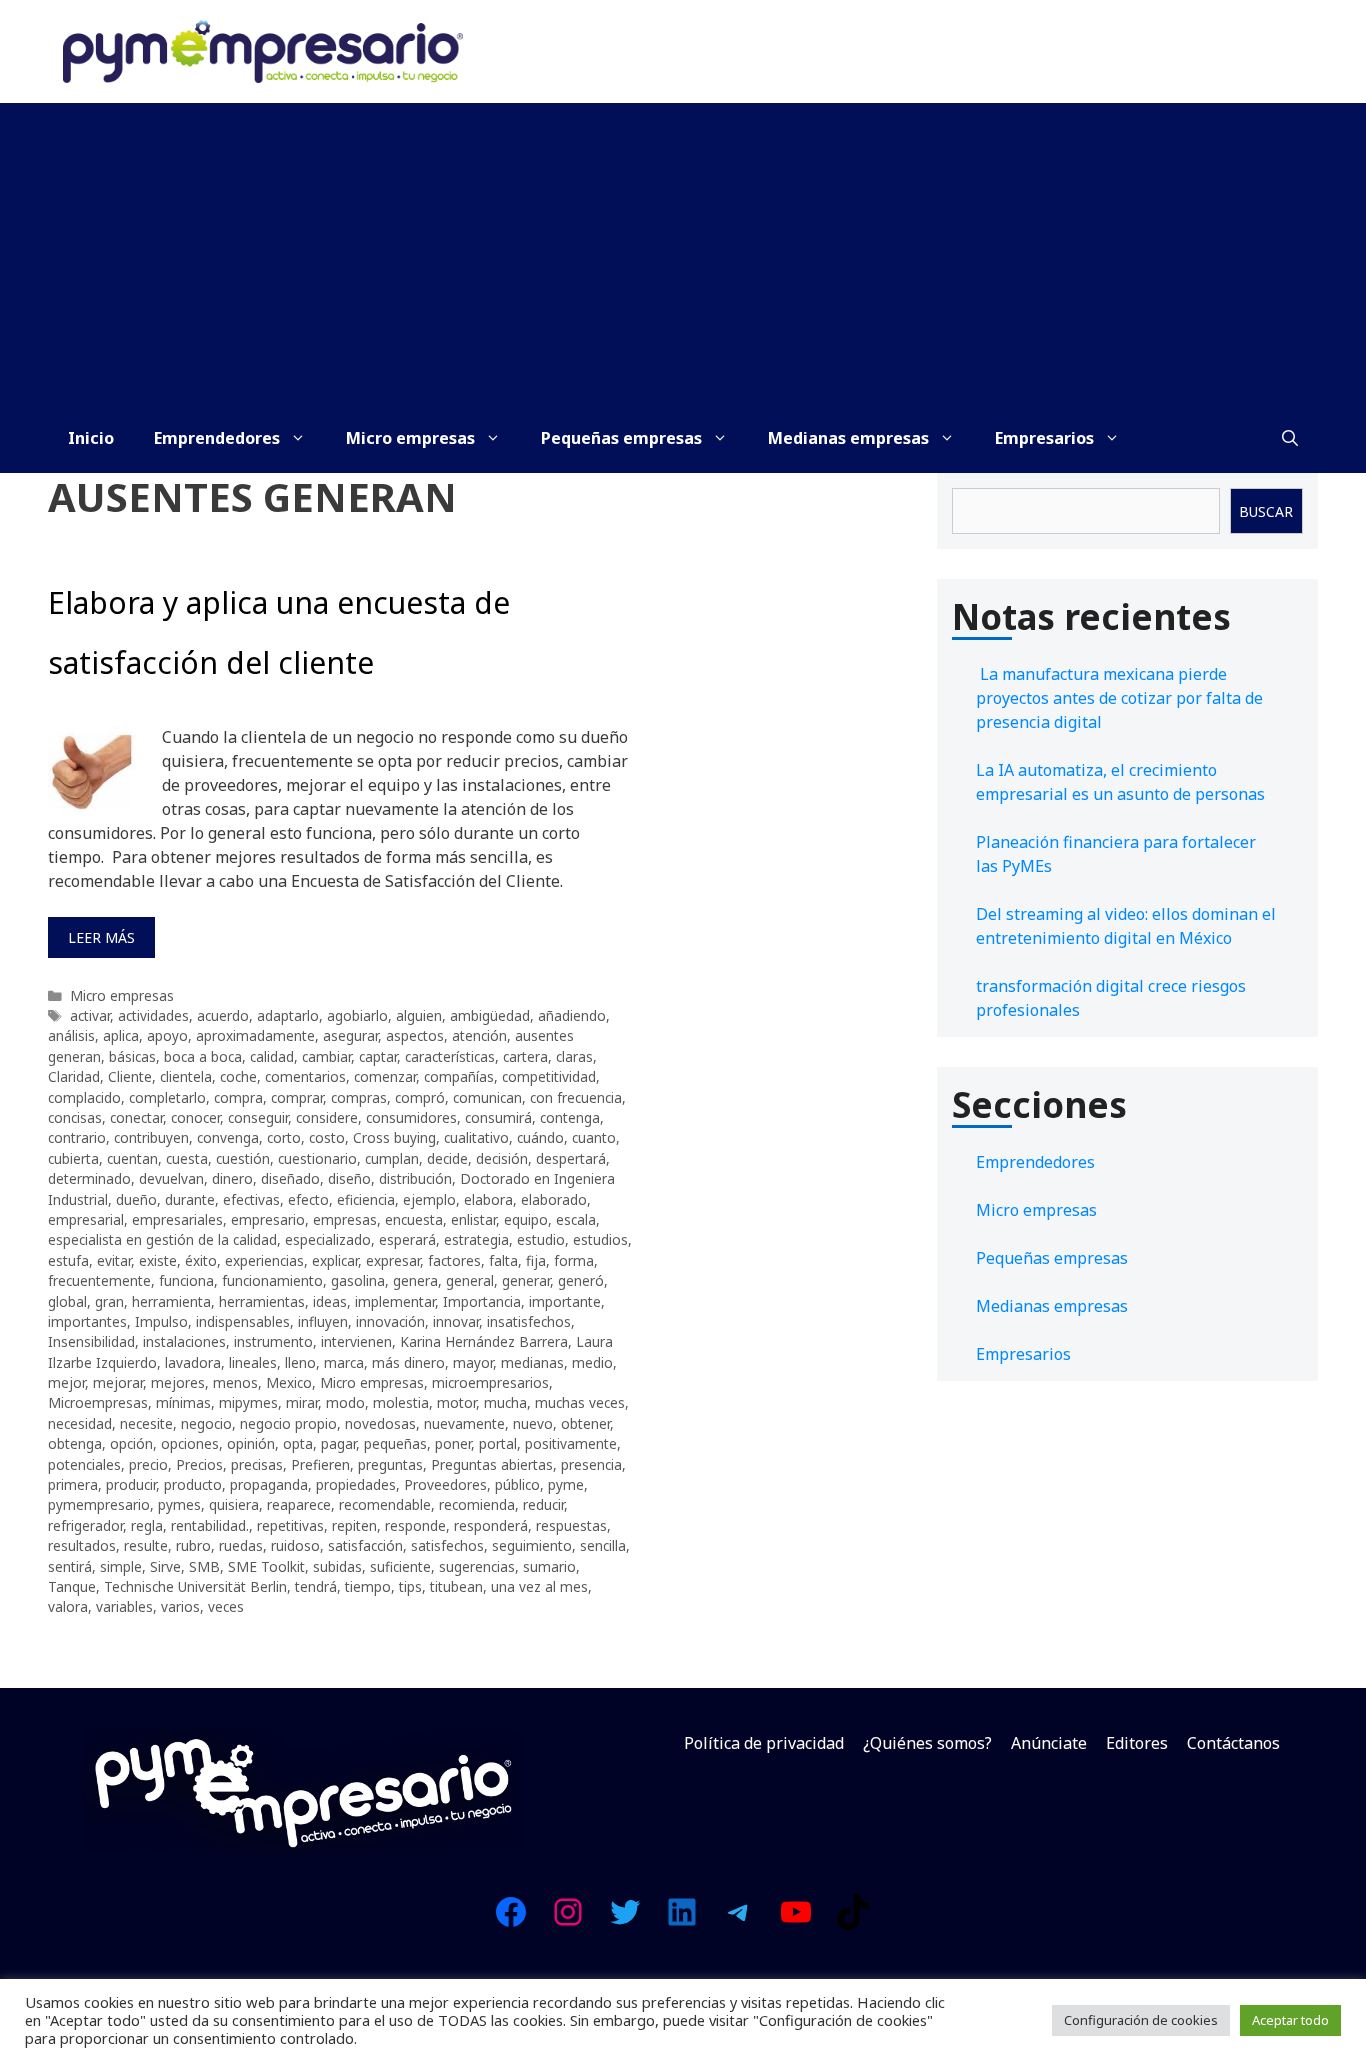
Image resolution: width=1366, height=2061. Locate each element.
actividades (153, 1015)
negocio (206, 1423)
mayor (473, 1362)
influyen (323, 1321)
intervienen (356, 1341)
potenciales (84, 1464)
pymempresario (99, 1504)
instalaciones (184, 1341)
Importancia (482, 1301)
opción (131, 1443)
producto (193, 1484)
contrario (77, 1137)
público (517, 1484)
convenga (228, 1137)
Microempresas (98, 1402)
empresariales (177, 1219)
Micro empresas (410, 438)
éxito (201, 1260)
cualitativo (476, 1137)
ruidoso (295, 1545)
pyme (566, 1484)
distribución (415, 1178)
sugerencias (477, 1566)
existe (158, 1260)
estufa (68, 1260)
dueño (136, 1199)
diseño (349, 1178)
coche (238, 1076)
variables (124, 1606)
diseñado (290, 1178)
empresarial (86, 1219)
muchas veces (580, 1402)
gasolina (358, 1280)
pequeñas (395, 1443)
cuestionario (317, 1158)
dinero (232, 1178)
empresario (268, 1219)
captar (378, 1056)
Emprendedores (217, 438)
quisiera (234, 1504)
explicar (335, 1260)
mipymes (248, 1402)
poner (453, 1443)
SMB (204, 1566)
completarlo (167, 1097)
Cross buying (394, 1137)
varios (180, 1606)
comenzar (385, 1076)
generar (526, 1280)
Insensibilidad (91, 1341)
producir (131, 1484)
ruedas (241, 1545)
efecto (308, 1199)
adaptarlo (288, 1015)
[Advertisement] (683, 253)
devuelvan (171, 1178)
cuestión (243, 1158)
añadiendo (572, 1015)
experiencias (264, 1260)
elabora (488, 1199)
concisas (75, 1117)
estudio (541, 1239)
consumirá (498, 1117)
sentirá (70, 1566)
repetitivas (290, 1525)
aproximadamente (255, 1035)
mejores (178, 1382)
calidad (272, 1056)
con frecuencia (576, 1097)
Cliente (130, 1076)
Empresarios (1044, 438)
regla (147, 1525)
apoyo (167, 1035)
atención (479, 1035)
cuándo (540, 1137)
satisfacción (365, 1545)
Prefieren (320, 1464)
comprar (297, 1097)
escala (576, 1219)
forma (574, 1260)
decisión (502, 1158)
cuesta (187, 1158)
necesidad (80, 1423)
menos (235, 1382)
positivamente (571, 1443)
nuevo (533, 1423)
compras (359, 1097)
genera (415, 1280)
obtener (585, 1423)
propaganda (269, 1484)
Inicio (91, 438)
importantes (87, 1321)
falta (503, 1260)
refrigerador (85, 1525)
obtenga (75, 1443)
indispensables (243, 1321)
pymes (179, 1504)
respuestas (571, 1525)
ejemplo (429, 1199)
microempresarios (490, 1382)
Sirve (165, 1566)
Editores (1137, 1743)
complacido (84, 1097)
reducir (543, 1504)
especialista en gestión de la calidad (162, 1239)
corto (284, 1137)
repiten (354, 1525)
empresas (345, 1219)
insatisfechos (529, 1321)
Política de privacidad (764, 1743)
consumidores (411, 1117)
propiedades (356, 1484)
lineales (253, 1362)
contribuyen (151, 1137)
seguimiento (532, 1545)
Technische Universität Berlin (195, 1586)
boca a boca (203, 1056)
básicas (132, 1056)
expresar (393, 1260)
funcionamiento (272, 1280)
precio (148, 1464)
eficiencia (366, 1199)
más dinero (408, 1362)
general (470, 1280)
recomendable (385, 1504)
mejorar (118, 1382)
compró (420, 1097)
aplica (121, 1035)
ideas (330, 1301)
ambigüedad (490, 1015)
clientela (186, 1076)
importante (565, 1301)
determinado (89, 1178)
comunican (487, 1097)
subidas (337, 1566)
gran (109, 1301)
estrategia (476, 1239)
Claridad (74, 1076)
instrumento (273, 1341)
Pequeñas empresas (621, 438)
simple (121, 1566)
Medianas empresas (848, 438)
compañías (459, 1076)
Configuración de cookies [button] (1141, 2020)
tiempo (368, 1586)
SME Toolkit (266, 1566)
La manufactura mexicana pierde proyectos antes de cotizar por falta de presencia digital (1119, 698)
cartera (525, 1056)
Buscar (1266, 511)
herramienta (171, 1301)
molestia (401, 1402)
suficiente (400, 1566)
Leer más (101, 937)
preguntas (390, 1464)
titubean (456, 1586)
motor (456, 1402)
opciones (190, 1443)
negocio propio (288, 1423)
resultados (82, 1545)
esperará (407, 1239)
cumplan (392, 1158)
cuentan (132, 1158)
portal (498, 1443)
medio (592, 1362)
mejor (66, 1382)
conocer (195, 1117)
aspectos (415, 1035)
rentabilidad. (210, 1525)
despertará (571, 1158)
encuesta (414, 1219)
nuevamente (464, 1423)
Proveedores (445, 1484)
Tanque (72, 1586)
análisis (71, 1035)
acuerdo (223, 1015)
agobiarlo (357, 1015)
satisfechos (447, 1545)
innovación (390, 1321)
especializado (328, 1239)
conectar (136, 1117)
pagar (338, 1443)
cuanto (594, 1137)
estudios (600, 1239)
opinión (251, 1443)
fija (536, 1260)
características (450, 1056)
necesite (146, 1423)
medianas (532, 1362)
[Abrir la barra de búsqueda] (1290, 438)
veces (226, 1606)
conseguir (258, 1117)
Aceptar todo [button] (1290, 2020)
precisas (257, 1464)
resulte (146, 1545)
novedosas (380, 1423)
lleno (300, 1362)
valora (68, 1606)
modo (345, 1402)
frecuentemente (99, 1280)
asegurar (350, 1035)
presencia (591, 1464)
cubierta (73, 1158)
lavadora (193, 1362)
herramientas (262, 1301)
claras (574, 1056)
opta (298, 1443)
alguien (419, 1015)
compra (238, 1097)
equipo (526, 1219)
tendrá (316, 1586)
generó (581, 1280)
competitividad (549, 1076)
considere (327, 1117)
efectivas (251, 1199)
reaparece (299, 1504)
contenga (570, 1117)
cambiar (326, 1056)
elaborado (554, 1199)
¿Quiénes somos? (927, 1743)
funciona (186, 1280)
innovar (456, 1321)
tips (410, 1586)
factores (454, 1260)
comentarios (305, 1076)
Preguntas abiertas (492, 1464)
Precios (199, 1464)
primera (73, 1484)
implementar (395, 1301)
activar (90, 1015)
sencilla (603, 1545)
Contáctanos (1233, 1743)
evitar (114, 1260)
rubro (193, 1545)
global (67, 1301)
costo (327, 1137)
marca (344, 1362)
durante (190, 1199)
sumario (549, 1566)
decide (447, 1158)
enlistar (473, 1219)
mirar (302, 1402)
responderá (491, 1525)
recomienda (477, 1504)
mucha (505, 1402)
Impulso (161, 1321)
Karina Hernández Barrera (484, 1341)
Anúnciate (1049, 1743)
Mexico (289, 1382)
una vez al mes (539, 1586)
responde (415, 1525)
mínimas (183, 1402)
